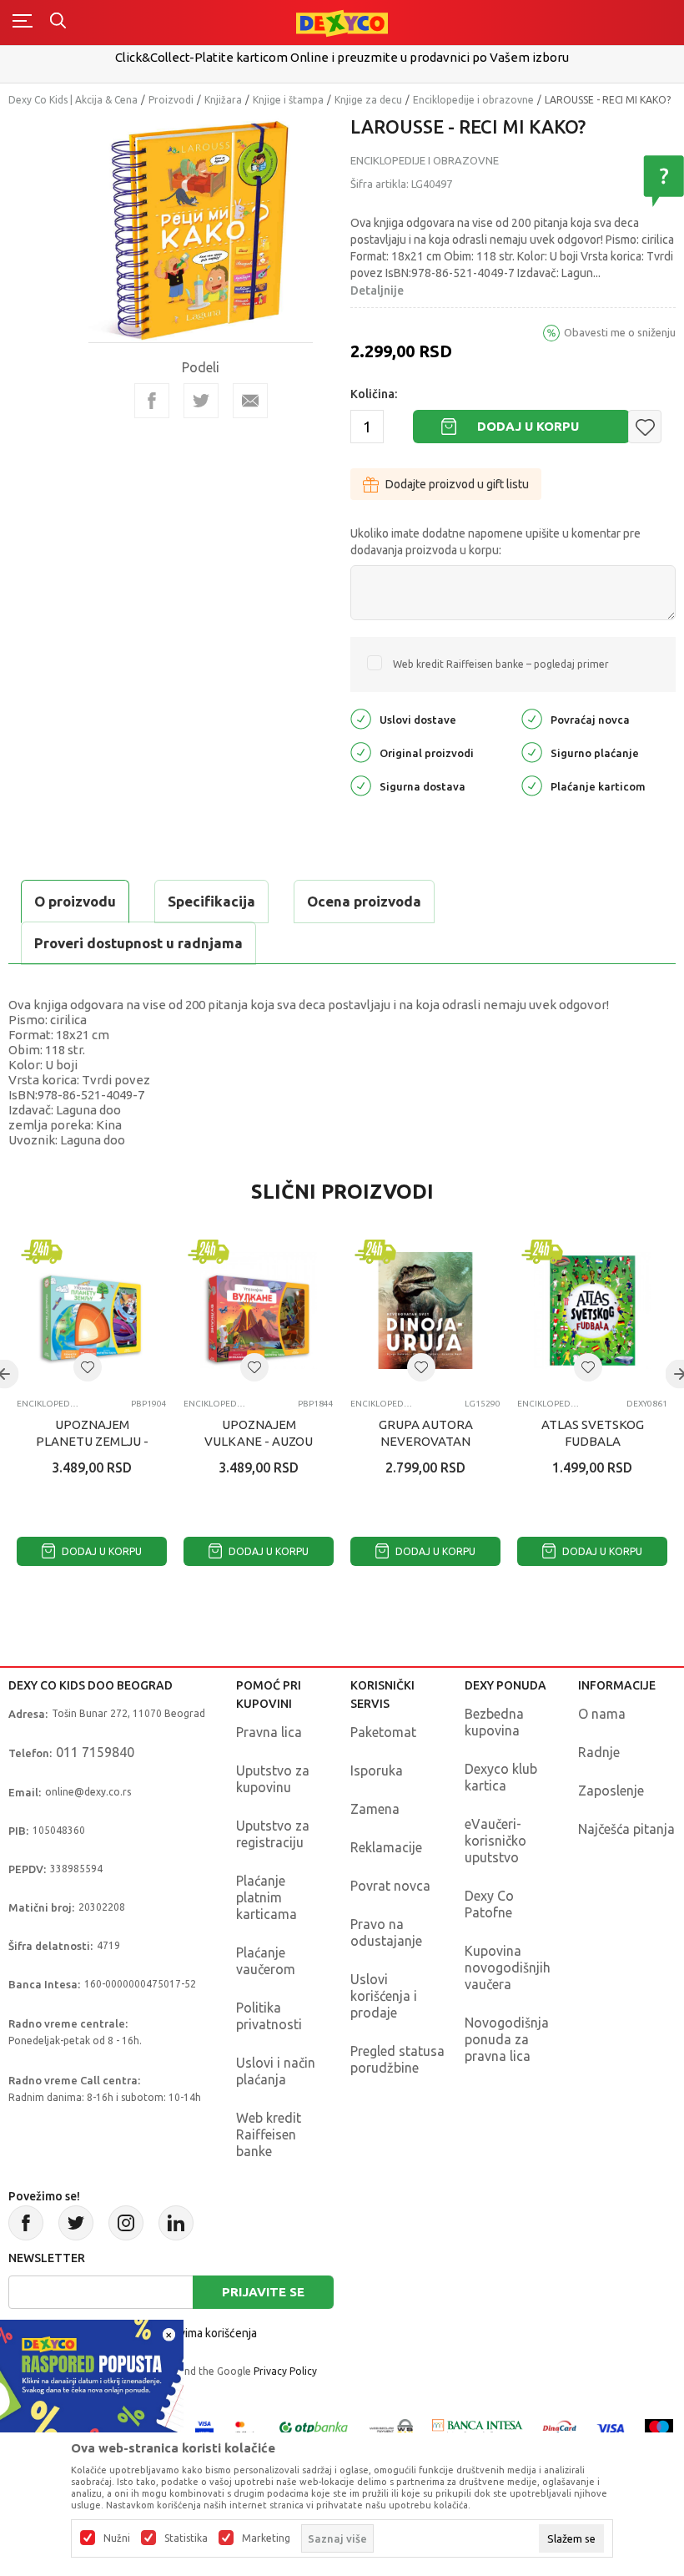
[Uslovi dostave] (361, 718)
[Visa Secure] (204, 2427)
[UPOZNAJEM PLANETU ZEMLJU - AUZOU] (92, 1311)
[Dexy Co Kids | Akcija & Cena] (342, 22)
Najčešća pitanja (626, 1829)
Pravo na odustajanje (386, 1932)
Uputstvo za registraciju (273, 1834)
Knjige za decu (368, 100)
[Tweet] (201, 401)
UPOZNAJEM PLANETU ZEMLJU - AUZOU (92, 1441)
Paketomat (383, 1732)
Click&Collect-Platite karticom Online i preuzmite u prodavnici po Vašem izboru (342, 57)
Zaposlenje (611, 1791)
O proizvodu (75, 901)
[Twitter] (76, 2223)
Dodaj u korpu (528, 426)
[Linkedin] (176, 2223)
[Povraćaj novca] (532, 718)
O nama (602, 1714)
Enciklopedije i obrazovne (473, 100)
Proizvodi (171, 100)
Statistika (186, 2538)
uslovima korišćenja (207, 2333)
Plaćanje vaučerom (266, 1961)
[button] (645, 427)
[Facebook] (152, 401)
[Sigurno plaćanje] (532, 752)
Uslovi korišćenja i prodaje (384, 1996)
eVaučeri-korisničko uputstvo (495, 1841)
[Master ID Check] (245, 2427)
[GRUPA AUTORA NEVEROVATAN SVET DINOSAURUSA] (425, 1311)
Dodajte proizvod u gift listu (457, 484)
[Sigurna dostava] (361, 785)
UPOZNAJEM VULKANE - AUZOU (259, 1433)
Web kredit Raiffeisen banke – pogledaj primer (501, 664)
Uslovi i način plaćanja (276, 2071)
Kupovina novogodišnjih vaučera (508, 1967)
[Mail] (250, 401)
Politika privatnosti (269, 2016)
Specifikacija (211, 901)
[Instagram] (126, 2223)
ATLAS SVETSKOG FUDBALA (593, 1433)
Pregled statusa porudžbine (397, 2059)
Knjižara (223, 100)
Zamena (375, 1809)
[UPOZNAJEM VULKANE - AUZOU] (259, 1311)
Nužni (117, 2538)
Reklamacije (386, 1847)
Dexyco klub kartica (501, 1777)
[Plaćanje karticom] (532, 785)
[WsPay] (391, 2427)
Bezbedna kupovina (494, 1722)
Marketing (266, 2538)
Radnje (599, 1752)
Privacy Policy (285, 2371)
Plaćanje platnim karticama (267, 1897)
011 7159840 (95, 1752)
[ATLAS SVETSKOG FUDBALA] (592, 1311)
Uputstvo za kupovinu (273, 1779)
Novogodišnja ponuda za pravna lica (507, 2039)
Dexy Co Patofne (489, 1904)
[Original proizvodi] (361, 752)
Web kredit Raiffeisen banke (269, 2134)
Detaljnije (377, 290)
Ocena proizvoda (364, 901)
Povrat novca (390, 1886)
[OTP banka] (314, 2427)
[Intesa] (478, 2427)
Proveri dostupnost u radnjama (138, 943)
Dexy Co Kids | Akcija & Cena (73, 100)
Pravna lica (269, 1732)
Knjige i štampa (288, 100)
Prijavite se (263, 2292)
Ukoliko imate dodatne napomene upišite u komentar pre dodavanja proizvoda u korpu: (495, 542)
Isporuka (377, 1770)
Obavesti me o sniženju (620, 332)
